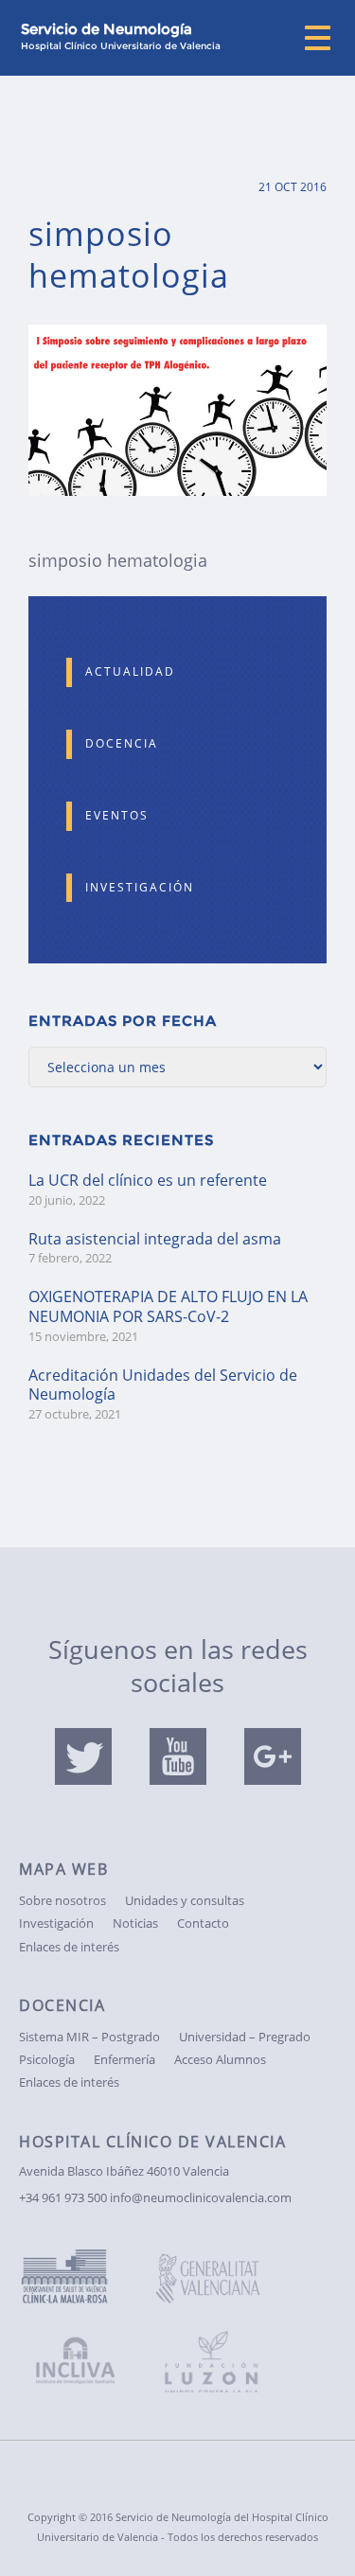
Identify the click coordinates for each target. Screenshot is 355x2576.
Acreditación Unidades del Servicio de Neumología (163, 1385)
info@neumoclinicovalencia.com (201, 2197)
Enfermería (124, 2059)
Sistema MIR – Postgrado (89, 2037)
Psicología (47, 2059)
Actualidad (130, 671)
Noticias (135, 1923)
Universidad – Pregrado (245, 2037)
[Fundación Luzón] (222, 2351)
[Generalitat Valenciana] (222, 2282)
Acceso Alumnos (220, 2059)
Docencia (122, 743)
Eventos (117, 815)
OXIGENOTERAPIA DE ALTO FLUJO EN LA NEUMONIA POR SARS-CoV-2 (168, 1306)
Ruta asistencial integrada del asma (155, 1239)
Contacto (203, 1923)
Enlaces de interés (69, 1947)
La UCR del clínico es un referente (148, 1180)
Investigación (140, 887)
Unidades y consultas (185, 1900)
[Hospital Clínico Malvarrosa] (85, 2278)
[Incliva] (85, 2364)
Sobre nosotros (62, 1900)
